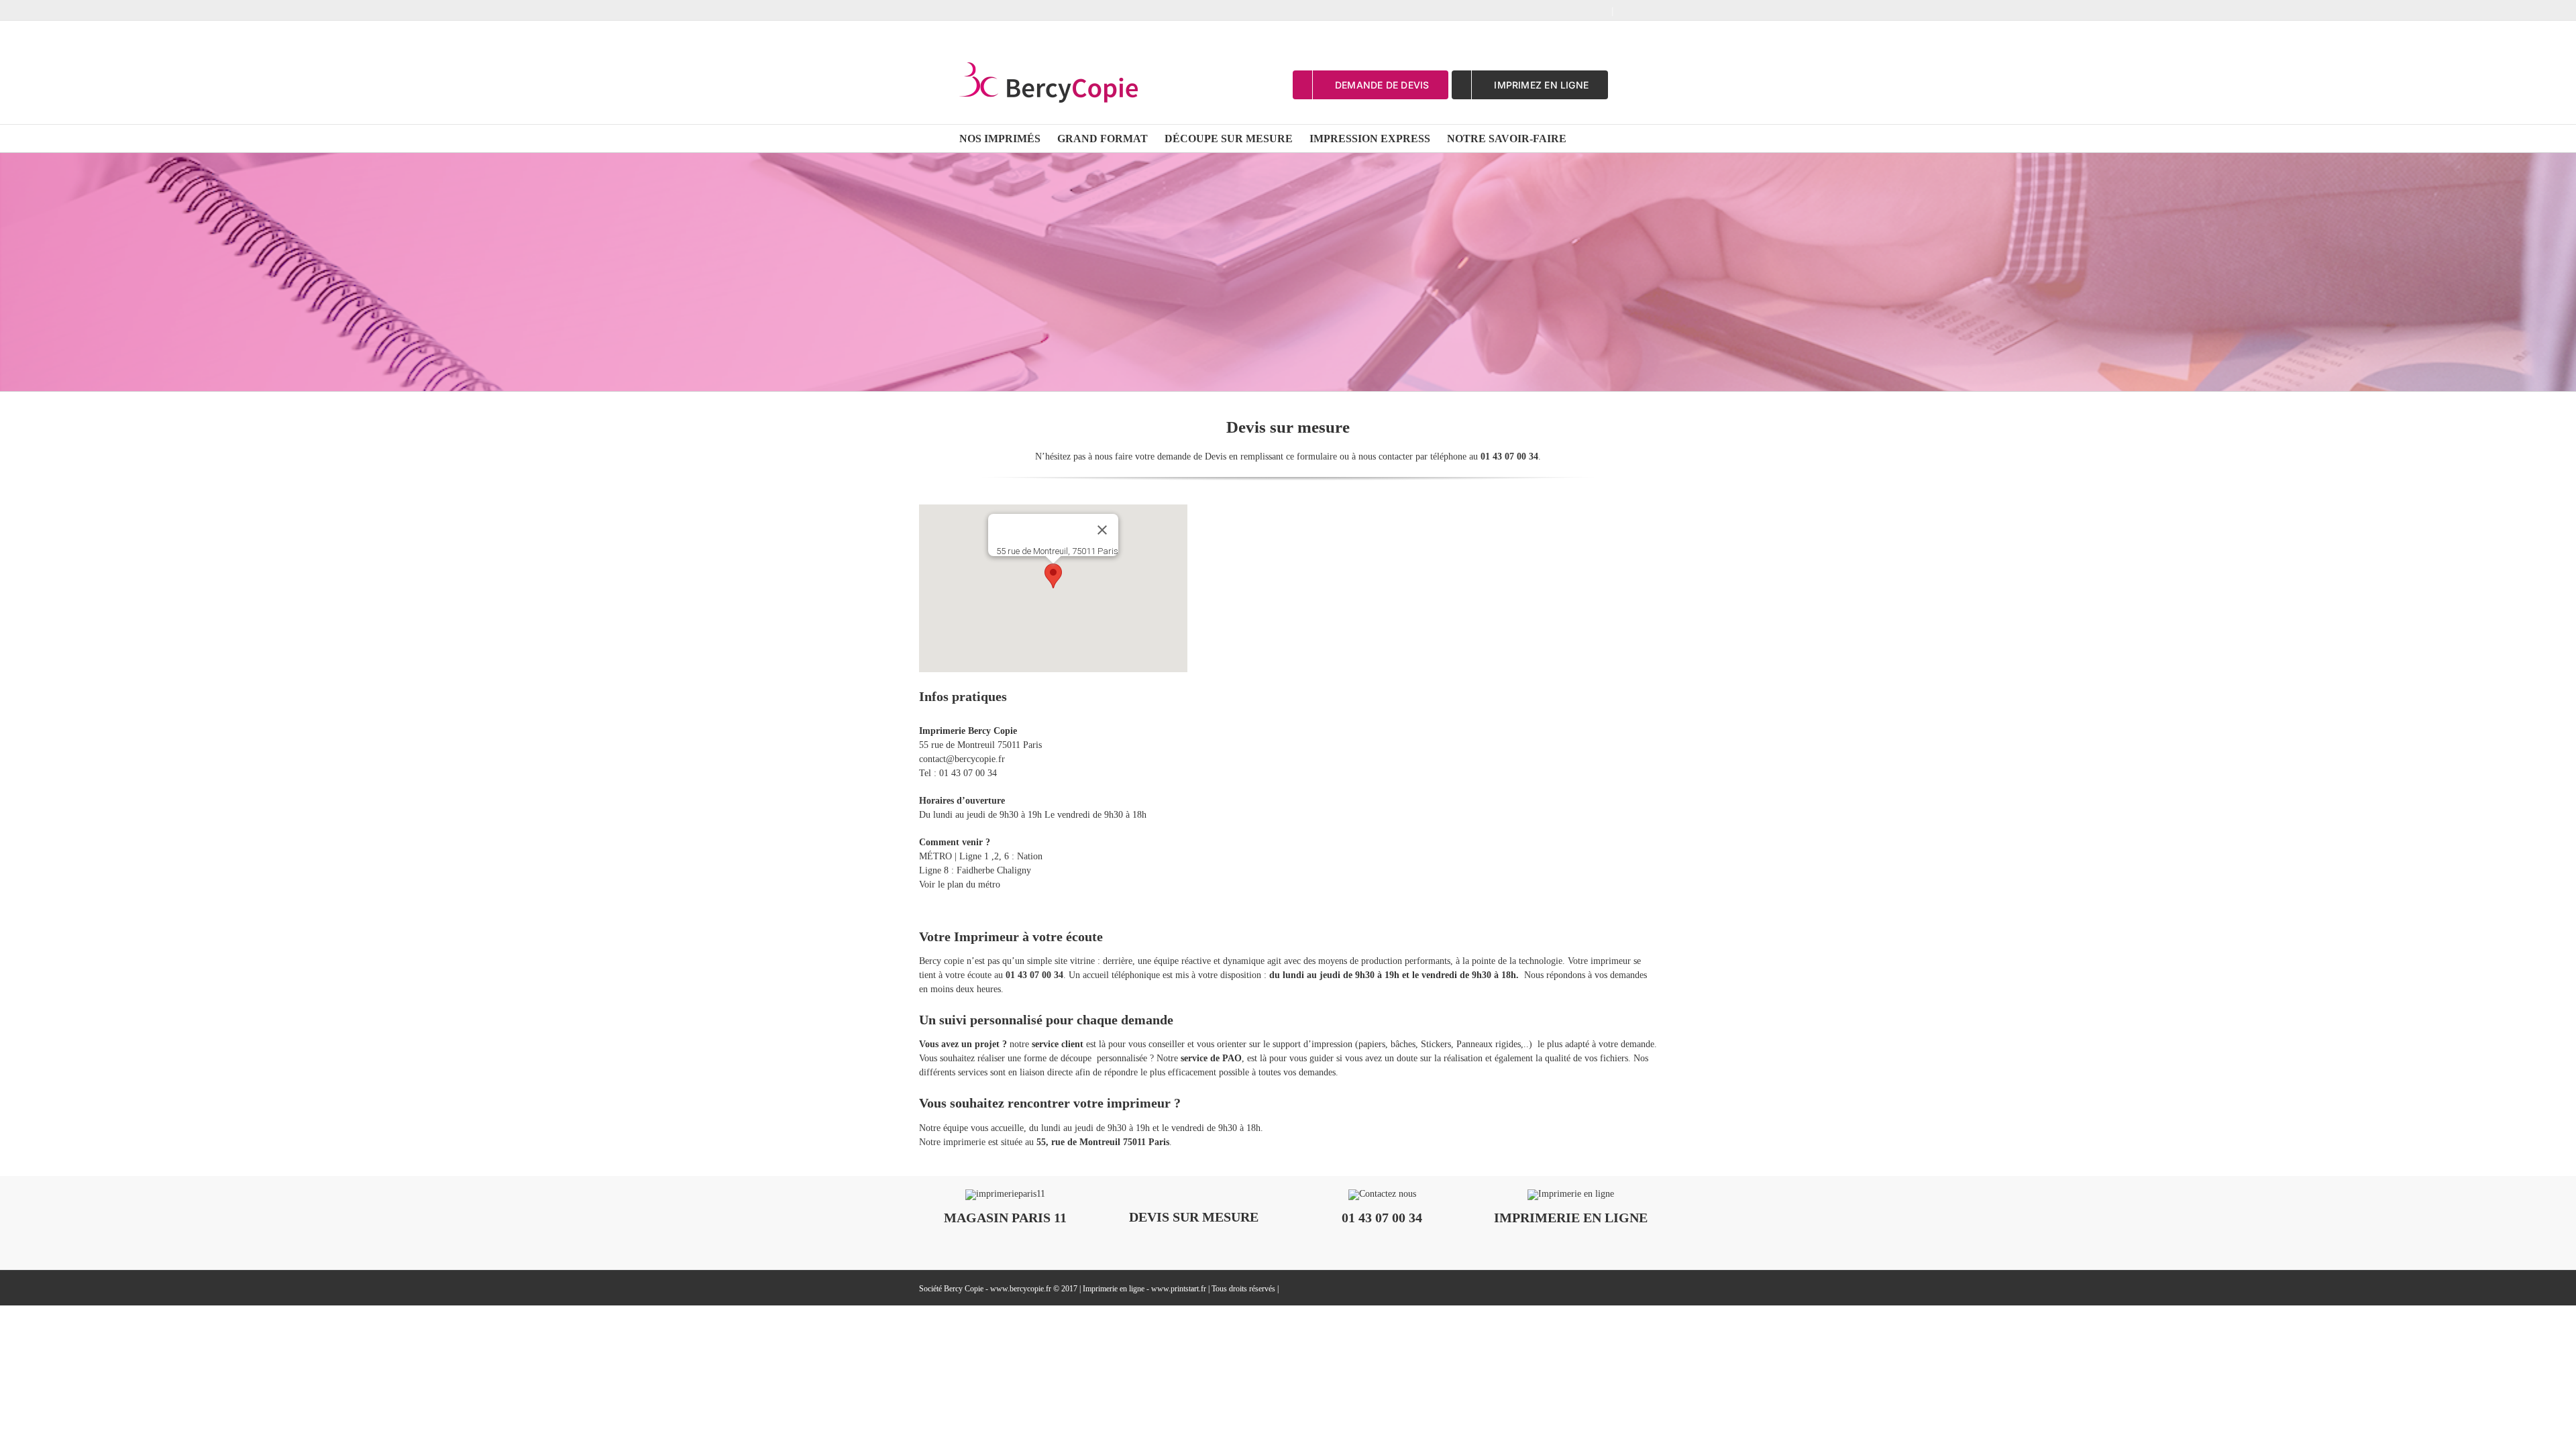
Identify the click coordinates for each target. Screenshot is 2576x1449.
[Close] (1102, 530)
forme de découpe (1058, 1058)
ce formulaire (1311, 457)
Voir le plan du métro (960, 884)
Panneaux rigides (1489, 1044)
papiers (1372, 1044)
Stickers (1436, 1044)
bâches (1403, 1044)
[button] (1053, 576)
